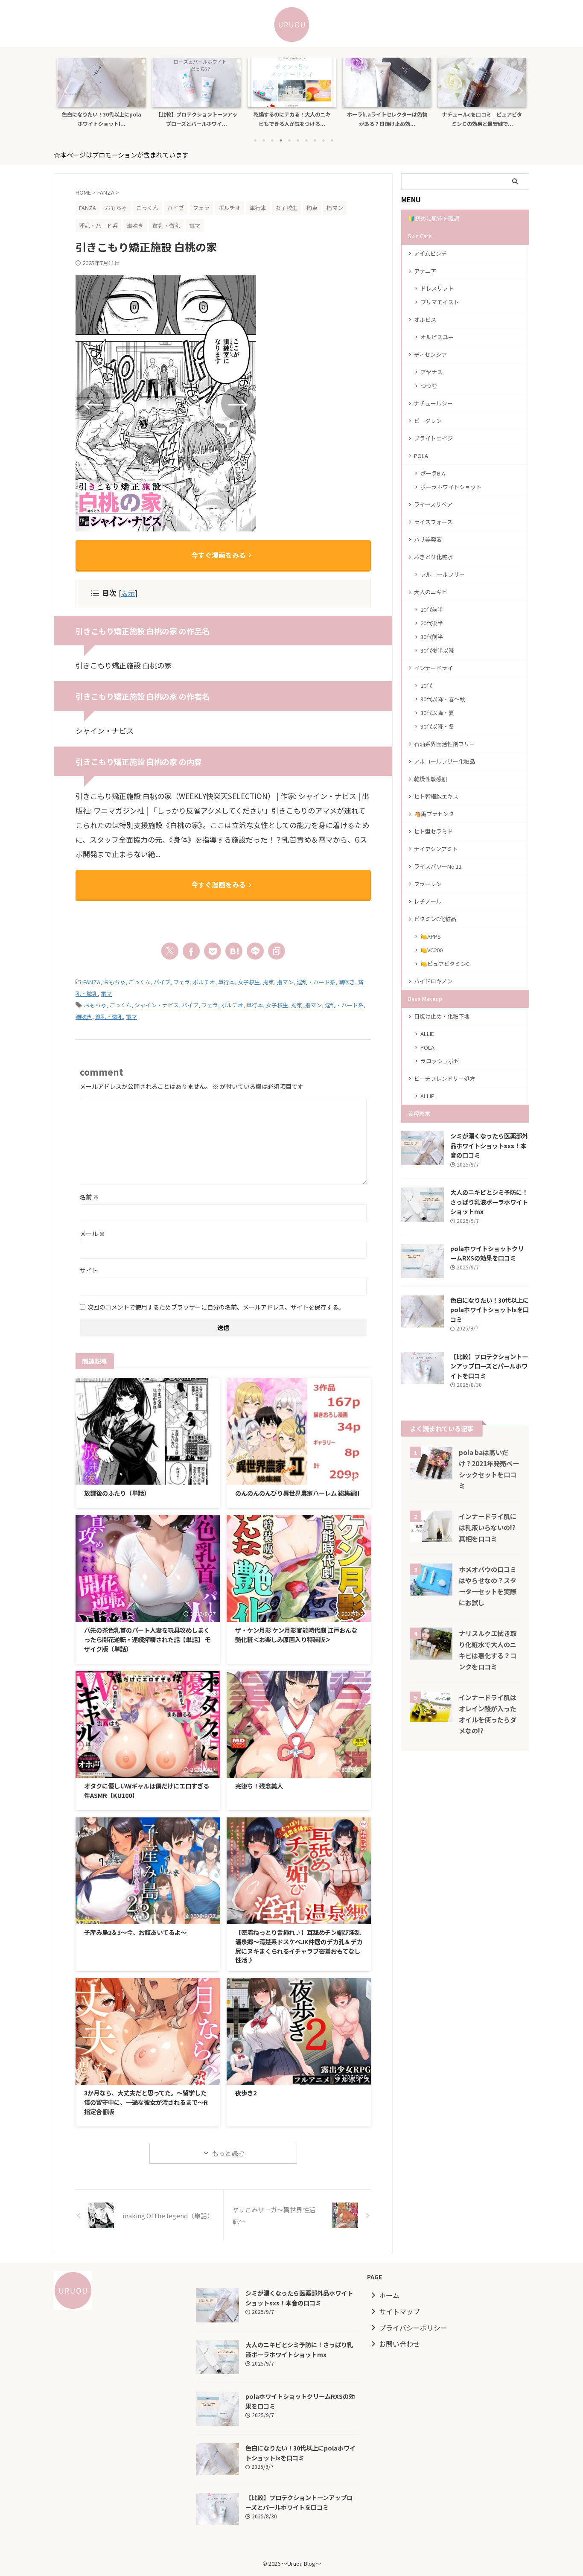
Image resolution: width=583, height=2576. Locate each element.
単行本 (226, 982)
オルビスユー (437, 337)
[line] (255, 951)
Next (518, 90)
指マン (285, 982)
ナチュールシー (433, 403)
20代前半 (432, 609)
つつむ (429, 386)
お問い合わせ (399, 2344)
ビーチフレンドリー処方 (445, 1078)
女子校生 (249, 982)
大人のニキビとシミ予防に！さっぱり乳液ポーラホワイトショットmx (489, 1202)
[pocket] (213, 951)
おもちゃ (114, 982)
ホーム (389, 2295)
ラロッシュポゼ (440, 1061)
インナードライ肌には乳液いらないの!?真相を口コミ (488, 1527)
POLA (421, 456)
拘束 (268, 982)
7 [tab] (306, 140)
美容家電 (419, 1113)
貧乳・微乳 (109, 1017)
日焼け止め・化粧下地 (442, 1016)
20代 (426, 685)
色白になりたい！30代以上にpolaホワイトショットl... (102, 119)
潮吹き (347, 982)
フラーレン (428, 884)
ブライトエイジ (433, 438)
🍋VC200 (431, 950)
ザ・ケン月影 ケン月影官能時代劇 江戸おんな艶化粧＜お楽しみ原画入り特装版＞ (296, 1635)
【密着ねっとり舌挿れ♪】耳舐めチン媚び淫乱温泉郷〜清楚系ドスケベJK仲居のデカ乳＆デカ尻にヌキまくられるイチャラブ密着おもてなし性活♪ (299, 1946)
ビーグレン (428, 421)
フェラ (182, 982)
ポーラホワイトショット (451, 487)
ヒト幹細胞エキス (436, 796)
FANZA (92, 982)
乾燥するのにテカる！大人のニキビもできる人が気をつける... (292, 119)
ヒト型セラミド (433, 831)
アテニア (425, 271)
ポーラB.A (433, 473)
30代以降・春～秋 (443, 699)
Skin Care (420, 236)
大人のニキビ (431, 592)
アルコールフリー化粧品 (445, 761)
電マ (106, 993)
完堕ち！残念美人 (259, 1786)
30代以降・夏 (437, 713)
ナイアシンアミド (436, 849)
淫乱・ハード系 (316, 982)
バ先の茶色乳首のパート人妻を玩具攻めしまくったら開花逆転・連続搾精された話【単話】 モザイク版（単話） (147, 1639)
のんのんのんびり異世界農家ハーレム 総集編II (297, 1493)
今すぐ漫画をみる (219, 555)
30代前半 (432, 637)
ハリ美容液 (428, 539)
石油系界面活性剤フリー (445, 744)
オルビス (425, 319)
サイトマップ (399, 2311)
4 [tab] (281, 140)
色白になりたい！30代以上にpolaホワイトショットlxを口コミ (490, 1310)
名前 (89, 1197)
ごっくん (140, 982)
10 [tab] (332, 140)
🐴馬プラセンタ (434, 814)
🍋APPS (431, 936)
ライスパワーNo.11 (438, 866)
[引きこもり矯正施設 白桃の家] (234, 951)
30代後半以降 (437, 650)
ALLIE (427, 1034)
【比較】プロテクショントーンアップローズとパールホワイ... (197, 119)
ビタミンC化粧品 (435, 919)
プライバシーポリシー (413, 2328)
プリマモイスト (440, 302)
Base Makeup (425, 999)
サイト (89, 1270)
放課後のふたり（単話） (117, 1493)
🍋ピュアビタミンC (445, 964)
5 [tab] (289, 140)
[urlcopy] (277, 951)
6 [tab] (298, 140)
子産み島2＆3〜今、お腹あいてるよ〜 (135, 1932)
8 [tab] (315, 140)
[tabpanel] (101, 95)
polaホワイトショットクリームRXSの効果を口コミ (487, 1253)
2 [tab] (264, 140)
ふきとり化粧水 (433, 557)
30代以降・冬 (437, 726)
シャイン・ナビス (157, 1005)
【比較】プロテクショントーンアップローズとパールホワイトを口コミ (489, 1366)
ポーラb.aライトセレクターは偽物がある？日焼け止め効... (387, 119)
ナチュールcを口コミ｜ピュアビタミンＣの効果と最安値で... (482, 119)
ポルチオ (204, 982)
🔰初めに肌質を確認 (434, 218)
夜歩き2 (246, 2093)
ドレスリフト (437, 288)
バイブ (162, 982)
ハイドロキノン (433, 981)
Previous (65, 90)
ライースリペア (433, 504)
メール (92, 1234)
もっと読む (228, 2153)
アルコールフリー (443, 574)
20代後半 (432, 623)
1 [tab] (255, 140)
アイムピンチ (430, 253)
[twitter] (170, 951)
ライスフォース (433, 522)
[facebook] (191, 951)
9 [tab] (324, 140)
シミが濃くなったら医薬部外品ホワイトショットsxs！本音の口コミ (489, 1145)
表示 (128, 593)
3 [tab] (272, 140)
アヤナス (431, 372)
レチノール (428, 901)
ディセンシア (430, 354)
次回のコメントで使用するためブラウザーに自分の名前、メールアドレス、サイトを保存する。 (216, 1307)
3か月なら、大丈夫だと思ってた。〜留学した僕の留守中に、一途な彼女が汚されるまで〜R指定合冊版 (146, 2102)
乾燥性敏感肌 (431, 779)
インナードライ (433, 668)
